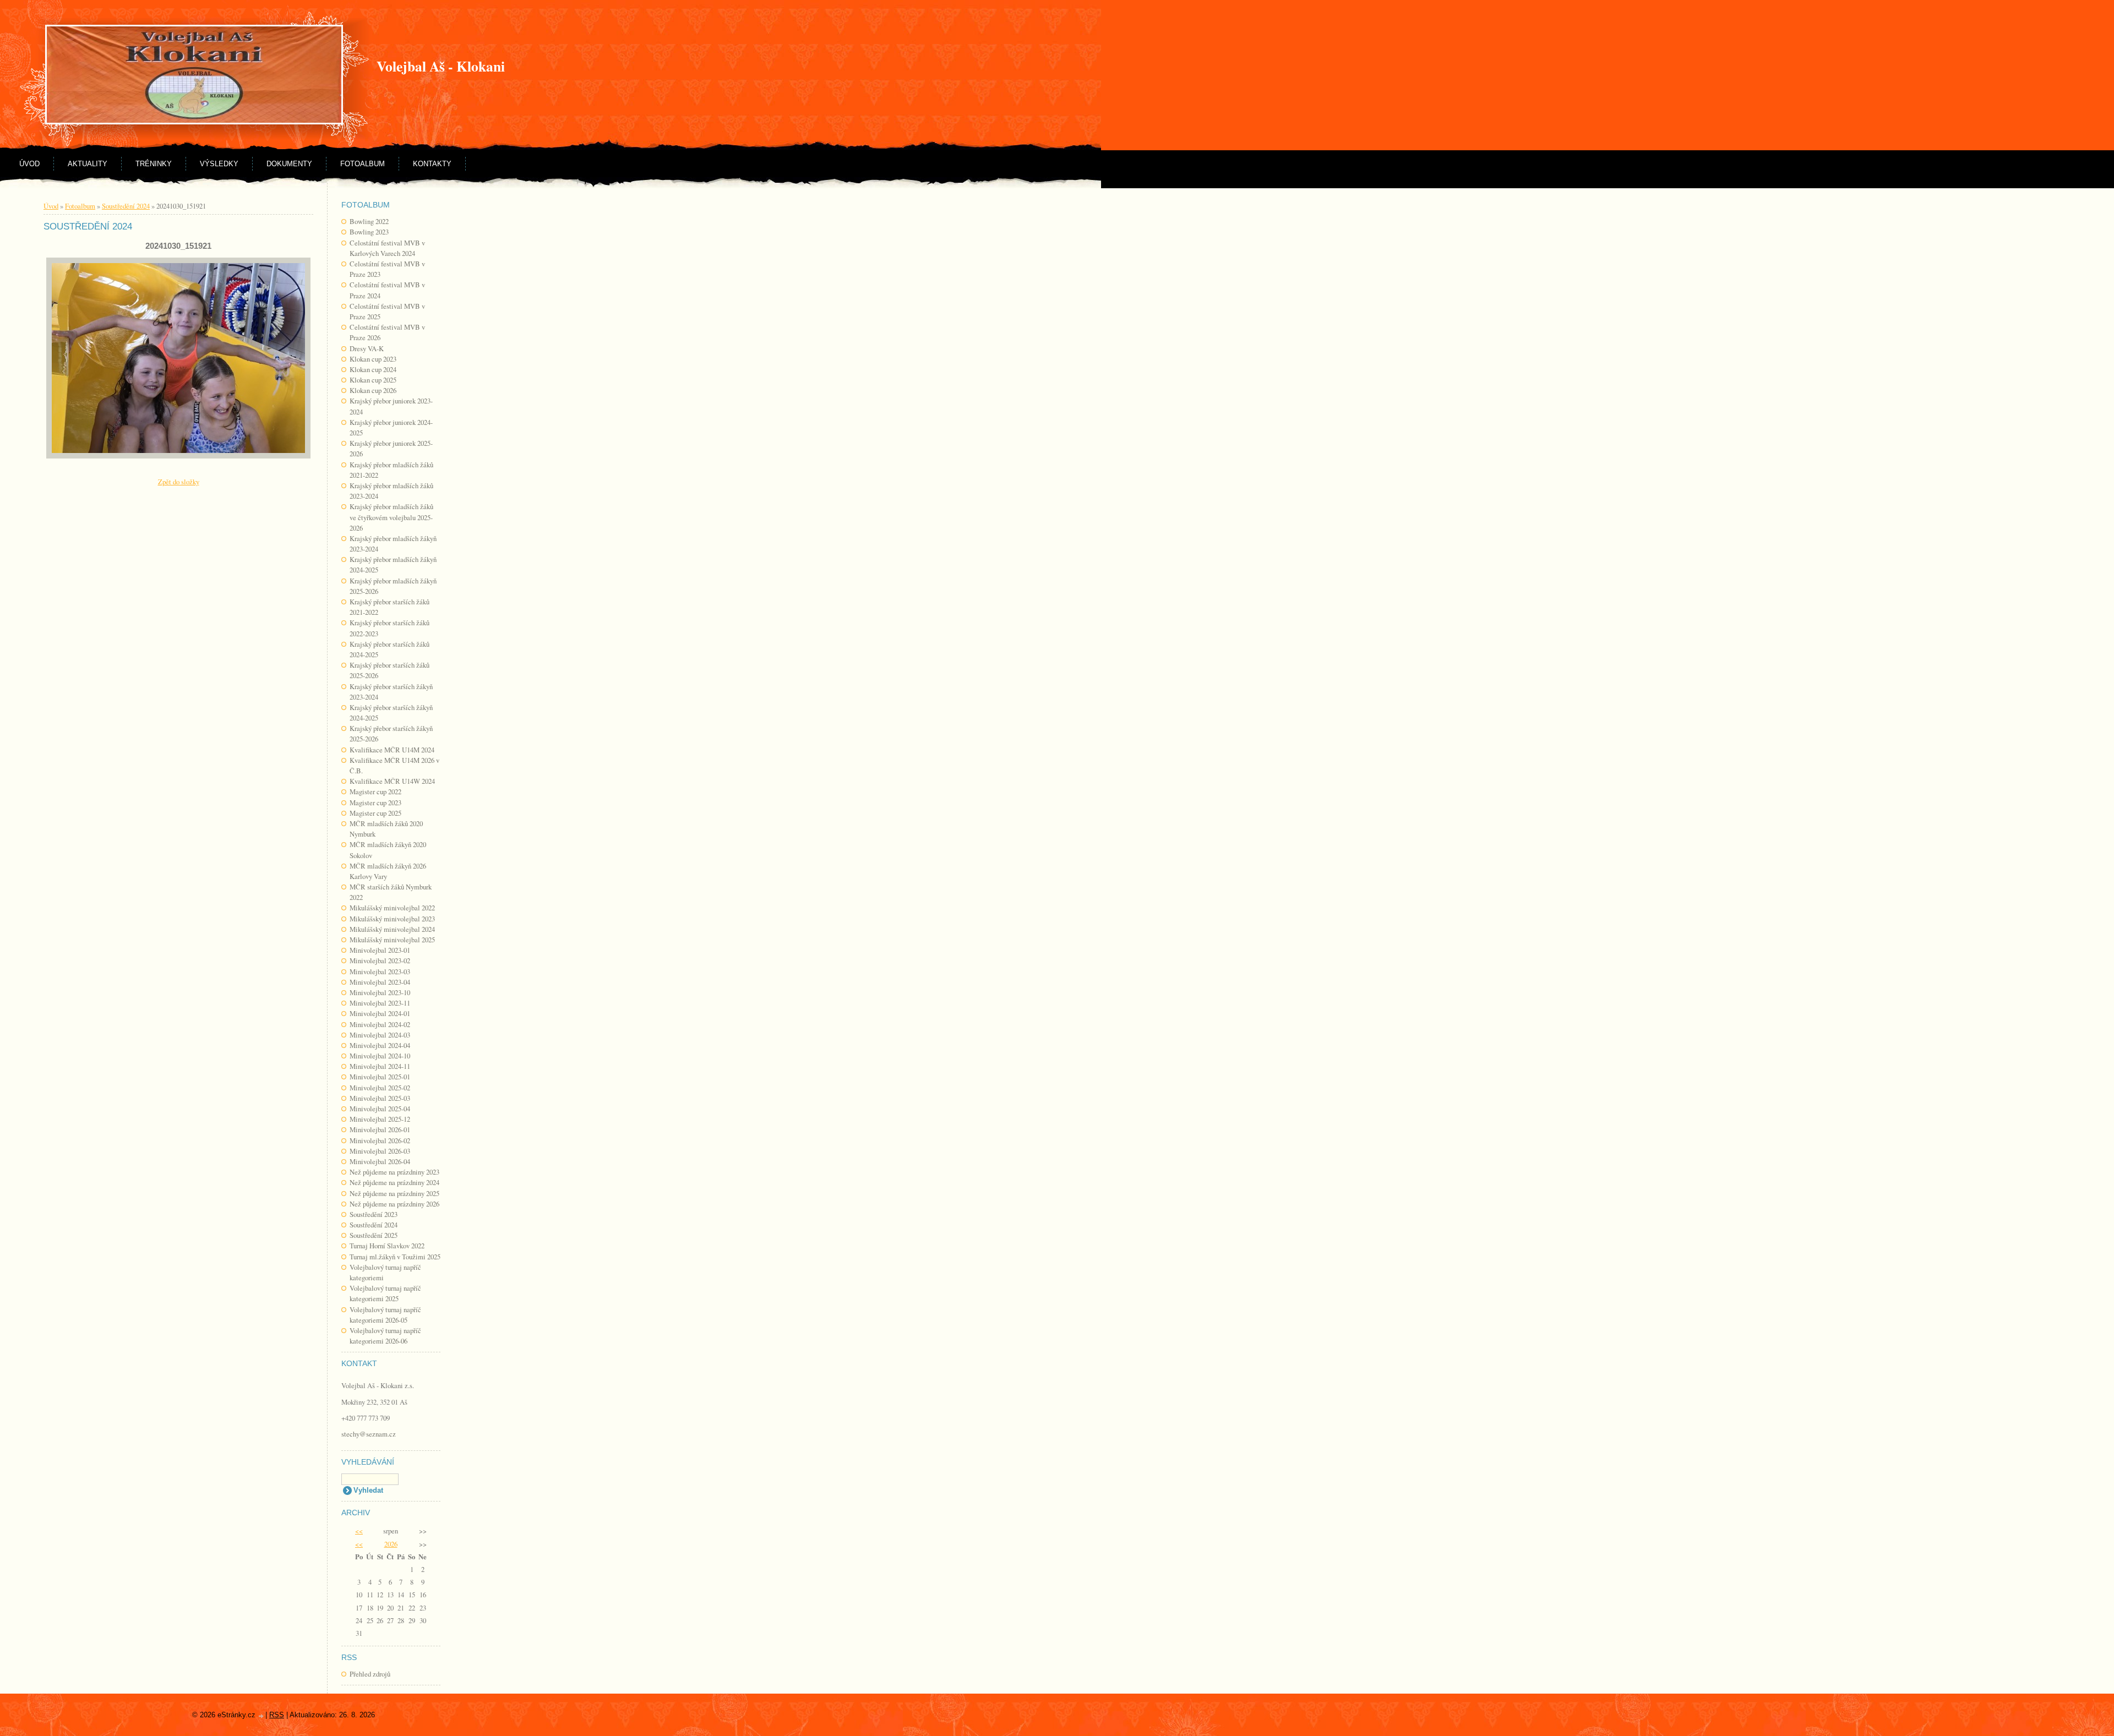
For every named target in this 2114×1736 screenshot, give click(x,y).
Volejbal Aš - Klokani (441, 66)
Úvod (29, 164)
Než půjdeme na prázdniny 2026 (394, 1204)
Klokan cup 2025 (373, 380)
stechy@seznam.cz (369, 1434)
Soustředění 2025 (374, 1235)
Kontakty (432, 164)
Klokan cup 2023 (373, 359)
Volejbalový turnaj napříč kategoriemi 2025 (385, 1293)
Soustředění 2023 (374, 1214)
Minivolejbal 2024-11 (380, 1066)
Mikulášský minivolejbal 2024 (392, 929)
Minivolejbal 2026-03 (380, 1151)
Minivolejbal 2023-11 (380, 1003)
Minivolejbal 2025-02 (380, 1088)
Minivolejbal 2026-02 (380, 1140)
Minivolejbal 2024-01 (380, 1013)
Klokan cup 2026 (373, 390)
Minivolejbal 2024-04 (380, 1045)
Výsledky (219, 164)
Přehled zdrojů (370, 1674)
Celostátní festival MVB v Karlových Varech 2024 (387, 248)
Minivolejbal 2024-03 (380, 1035)
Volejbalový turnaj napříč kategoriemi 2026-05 (385, 1315)
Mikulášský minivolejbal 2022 (392, 908)
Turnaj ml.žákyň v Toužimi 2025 (395, 1257)
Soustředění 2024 (374, 1225)
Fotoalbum (363, 164)
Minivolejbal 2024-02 (380, 1024)
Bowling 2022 (369, 221)
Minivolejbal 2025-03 (380, 1098)
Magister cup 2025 (375, 813)
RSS (277, 1715)
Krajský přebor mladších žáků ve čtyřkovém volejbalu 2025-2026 (391, 517)
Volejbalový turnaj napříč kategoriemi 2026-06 (385, 1336)
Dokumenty (289, 164)
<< (359, 1531)
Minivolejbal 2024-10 (380, 1056)
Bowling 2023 (369, 232)
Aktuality (88, 164)
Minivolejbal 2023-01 (380, 950)
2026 (391, 1544)
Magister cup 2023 (375, 803)
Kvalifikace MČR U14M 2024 (392, 750)
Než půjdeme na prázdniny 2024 (394, 1182)
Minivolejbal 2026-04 (380, 1161)
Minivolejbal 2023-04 (380, 982)
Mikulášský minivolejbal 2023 (392, 919)
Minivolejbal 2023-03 (380, 971)
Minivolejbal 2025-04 (380, 1109)
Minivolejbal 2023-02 (380, 960)
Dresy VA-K (367, 348)
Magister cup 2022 (375, 791)
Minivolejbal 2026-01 (380, 1129)
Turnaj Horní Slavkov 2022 (387, 1246)
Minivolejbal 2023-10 (380, 992)
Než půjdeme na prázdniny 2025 (394, 1193)
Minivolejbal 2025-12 (380, 1119)
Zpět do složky (179, 482)
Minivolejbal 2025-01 (380, 1077)
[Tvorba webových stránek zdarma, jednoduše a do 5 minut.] (261, 1716)
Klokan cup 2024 (373, 369)
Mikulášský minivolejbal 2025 (392, 940)
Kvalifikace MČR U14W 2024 (392, 781)
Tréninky (154, 164)
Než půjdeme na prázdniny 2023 (394, 1172)
